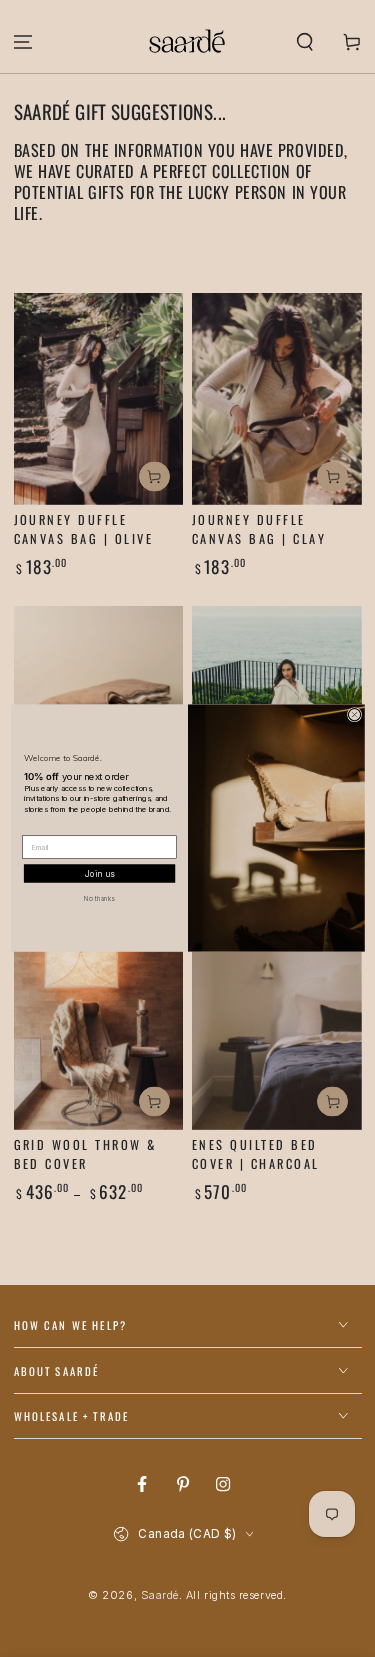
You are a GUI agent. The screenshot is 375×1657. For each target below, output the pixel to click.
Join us (99, 874)
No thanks (99, 899)
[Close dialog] (354, 715)
